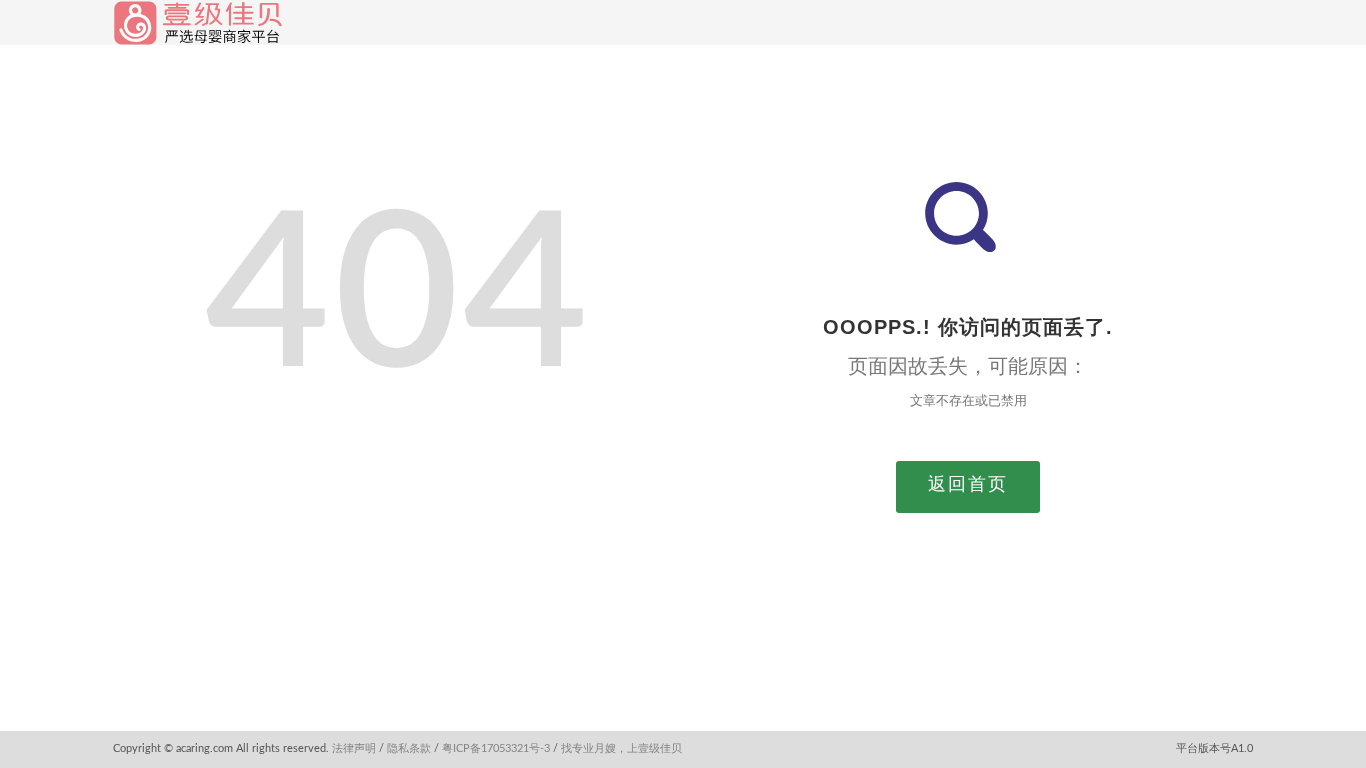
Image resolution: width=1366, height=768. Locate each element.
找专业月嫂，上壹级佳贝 (621, 748)
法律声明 (354, 748)
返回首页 (968, 485)
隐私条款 (409, 748)
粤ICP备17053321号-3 (496, 748)
